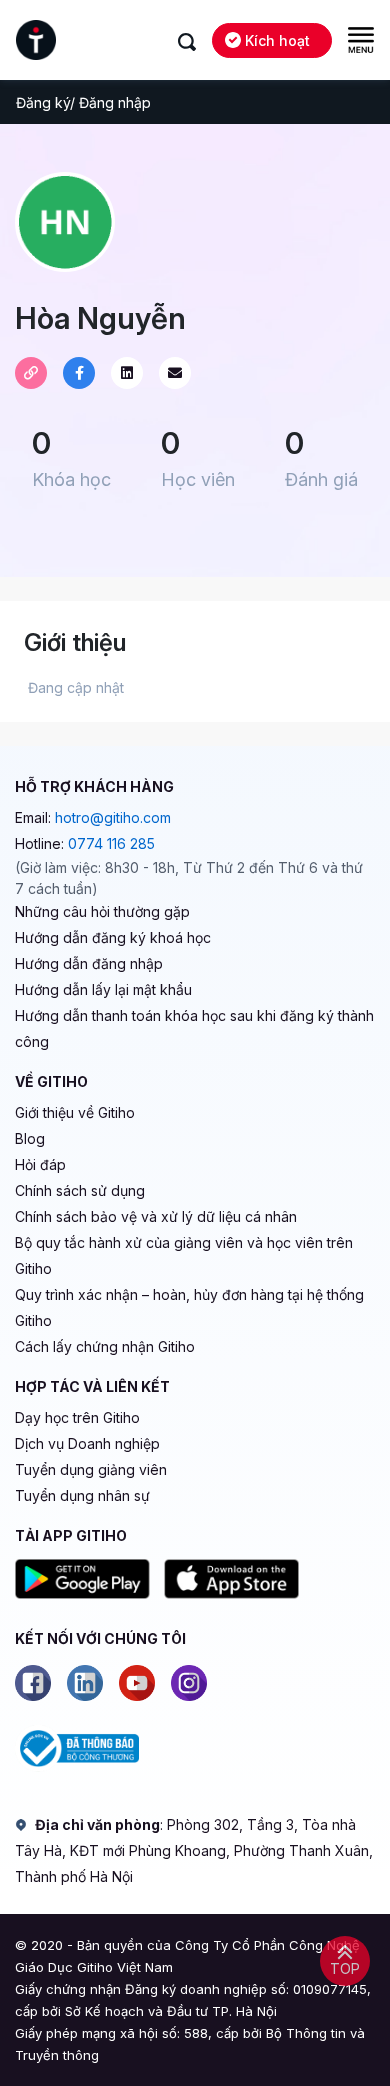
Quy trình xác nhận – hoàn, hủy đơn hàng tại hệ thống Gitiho (189, 1307)
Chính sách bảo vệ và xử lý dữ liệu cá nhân (156, 1216)
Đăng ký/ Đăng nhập (83, 102)
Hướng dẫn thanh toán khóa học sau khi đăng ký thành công (194, 1028)
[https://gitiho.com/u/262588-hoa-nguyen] (31, 373)
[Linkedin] (85, 1683)
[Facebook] (33, 1683)
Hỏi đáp (40, 1164)
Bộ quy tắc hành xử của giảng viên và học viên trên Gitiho (184, 1255)
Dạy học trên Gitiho (77, 1417)
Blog (30, 1138)
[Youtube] (137, 1683)
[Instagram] (189, 1683)
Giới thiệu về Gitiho (75, 1112)
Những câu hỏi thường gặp (102, 911)
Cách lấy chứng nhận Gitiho (105, 1346)
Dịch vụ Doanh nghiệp (87, 1443)
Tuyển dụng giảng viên (91, 1469)
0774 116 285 (111, 843)
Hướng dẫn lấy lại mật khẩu (103, 989)
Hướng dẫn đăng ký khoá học (113, 937)
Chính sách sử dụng (80, 1190)
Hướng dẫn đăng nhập (89, 963)
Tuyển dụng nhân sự (82, 1495)
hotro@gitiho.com (113, 817)
